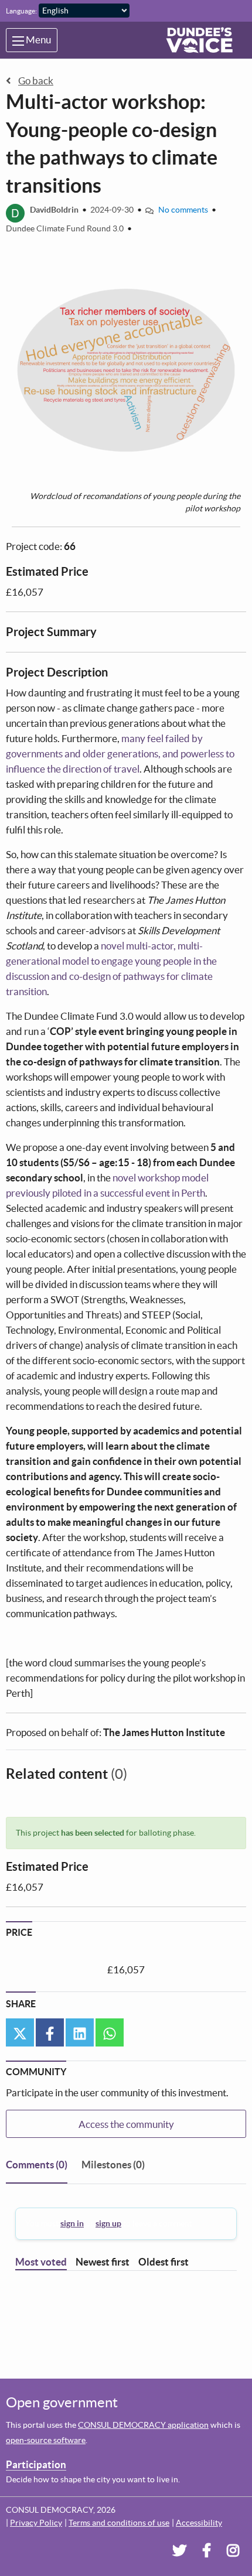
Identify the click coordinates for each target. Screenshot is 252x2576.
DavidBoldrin (54, 210)
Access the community (126, 2124)
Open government (62, 2402)
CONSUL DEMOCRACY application (143, 2425)
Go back (36, 81)
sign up (108, 2223)
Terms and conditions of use (119, 2523)
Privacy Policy (36, 2523)
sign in (72, 2223)
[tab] (37, 2167)
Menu (38, 40)
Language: (21, 11)
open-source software (46, 2440)
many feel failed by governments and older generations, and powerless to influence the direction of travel (120, 754)
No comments (183, 210)
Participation (36, 2464)
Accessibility (199, 2523)
